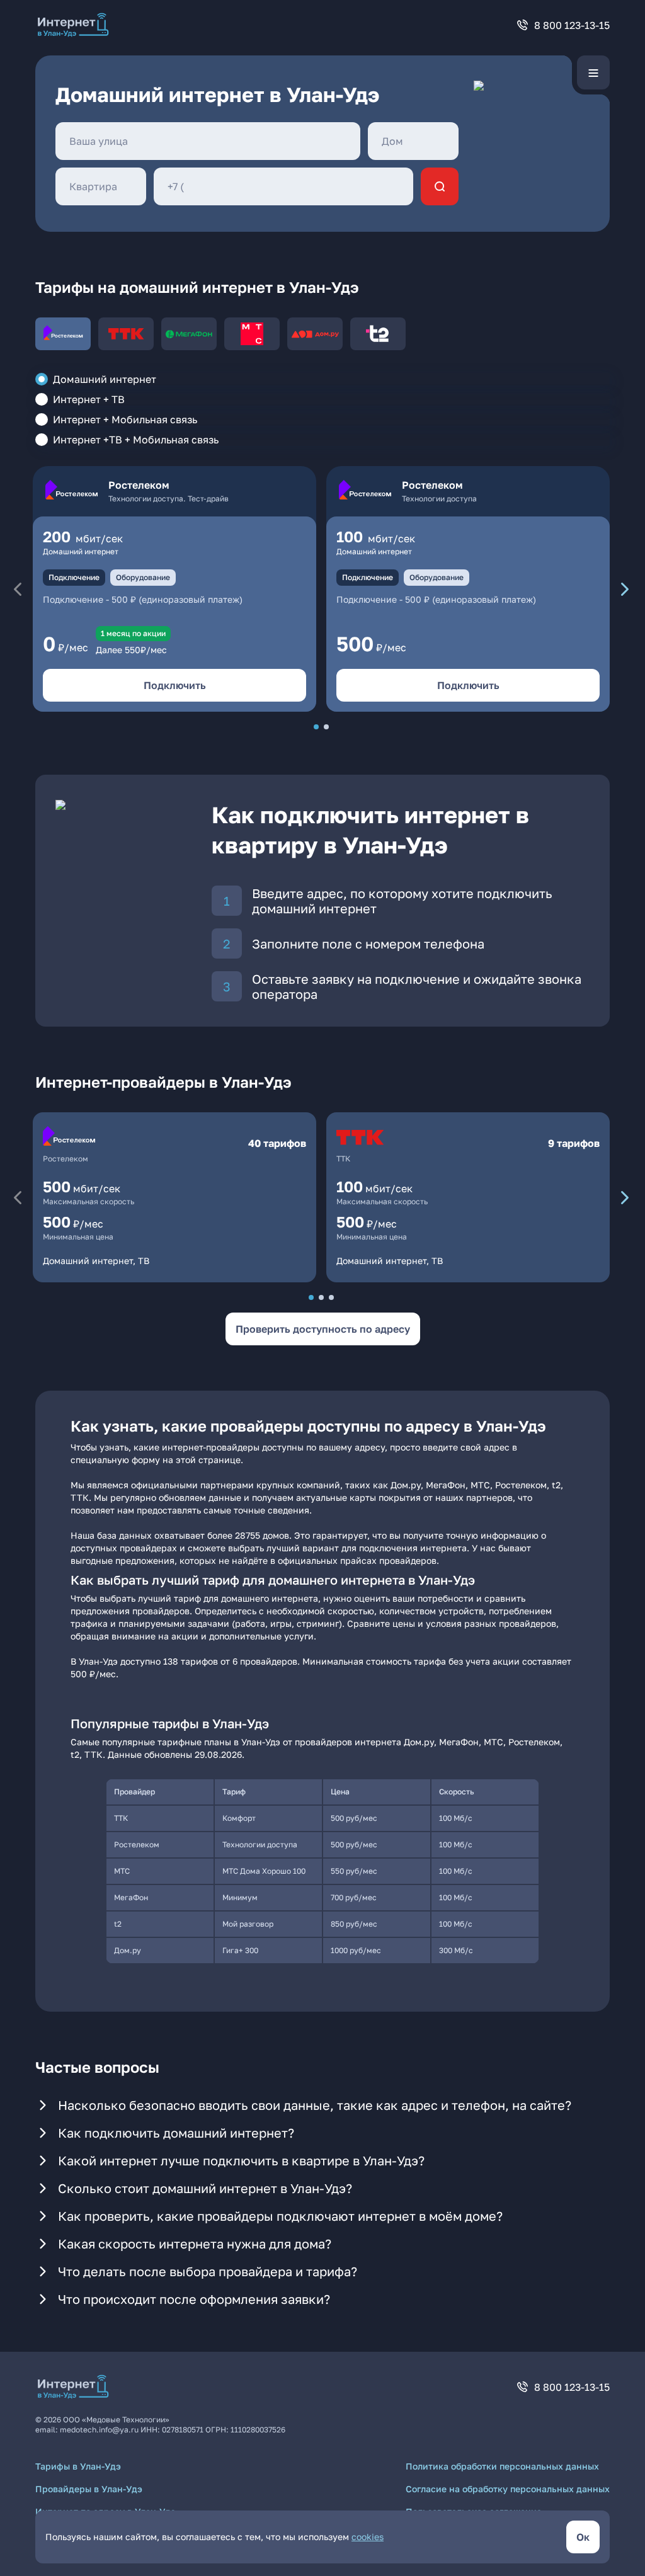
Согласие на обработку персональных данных (508, 2489)
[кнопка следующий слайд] (625, 589)
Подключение (74, 577)
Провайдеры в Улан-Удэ (89, 2489)
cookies (368, 2537)
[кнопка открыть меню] (593, 72)
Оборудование (143, 577)
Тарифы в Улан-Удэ (78, 2466)
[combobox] (208, 141)
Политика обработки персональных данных (502, 2466)
